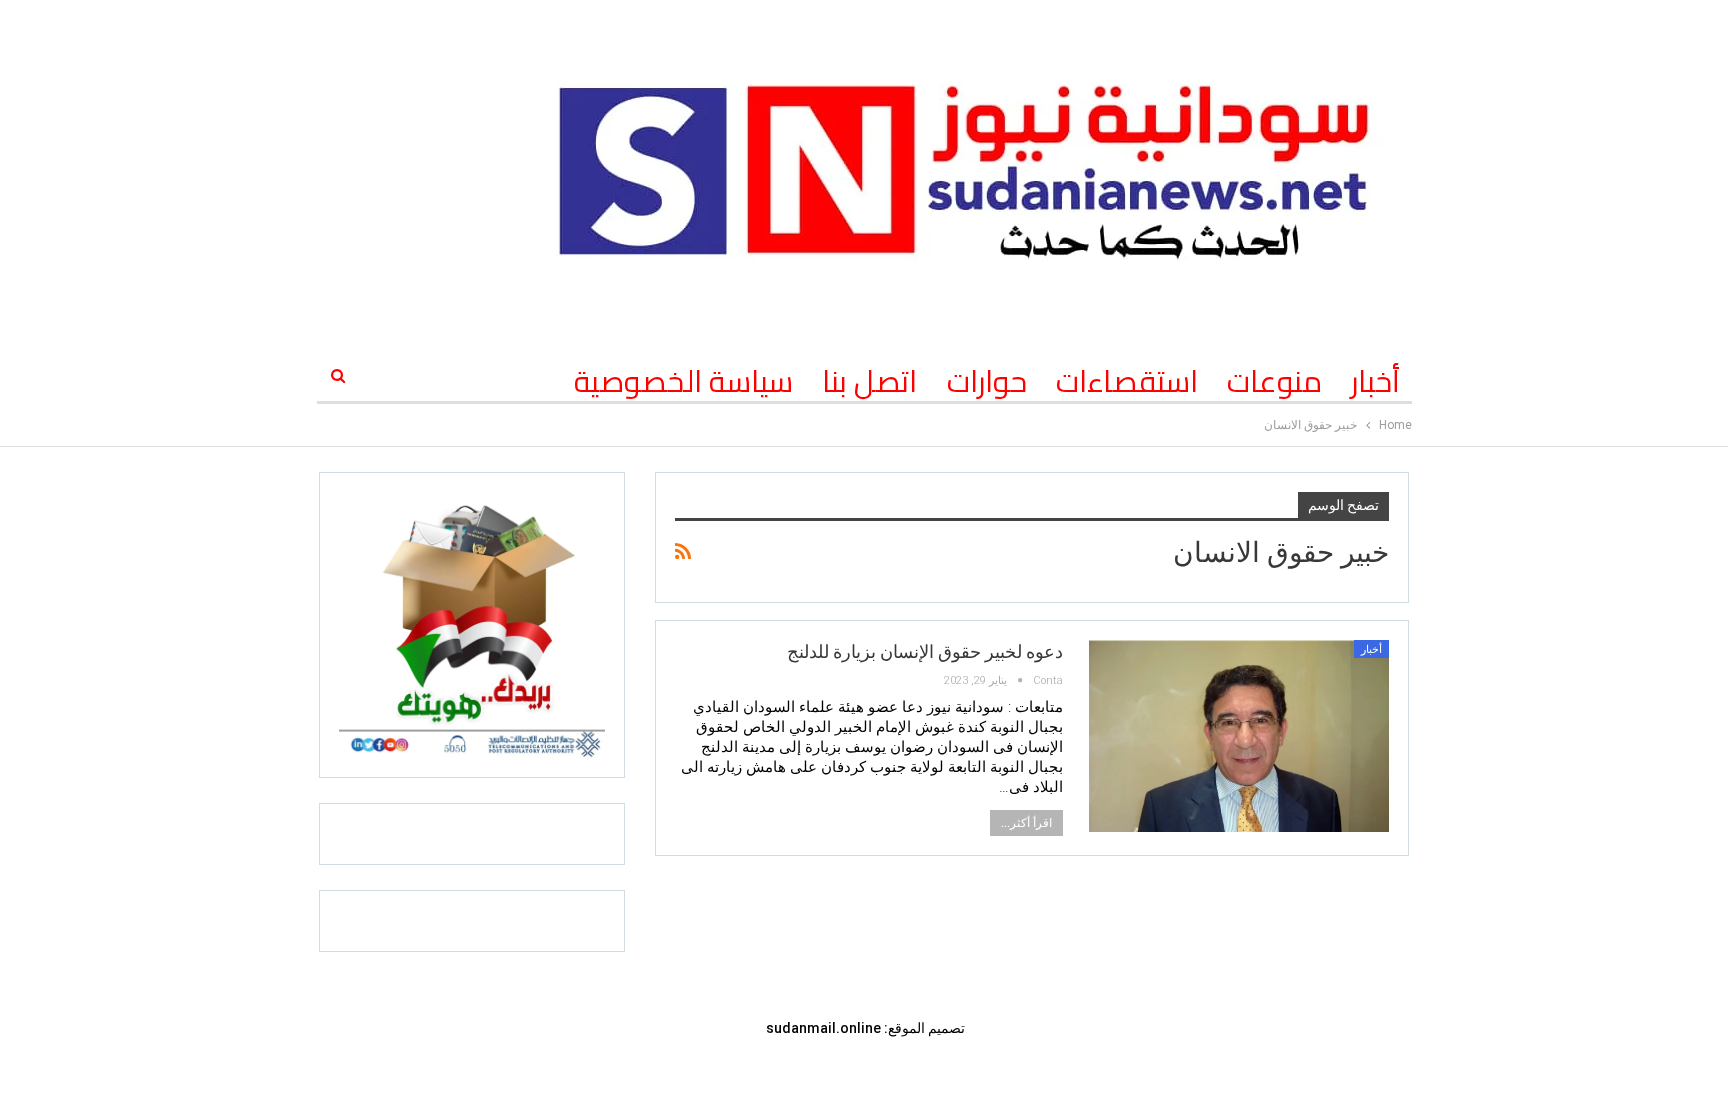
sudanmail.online (823, 1028)
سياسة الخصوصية (683, 381)
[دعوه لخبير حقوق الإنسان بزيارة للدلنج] (1239, 736)
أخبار (1375, 381)
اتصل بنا (869, 381)
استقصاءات (1127, 381)
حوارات (987, 381)
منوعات (1274, 381)
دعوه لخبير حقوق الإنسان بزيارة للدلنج (925, 651)
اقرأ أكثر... (1026, 823)
